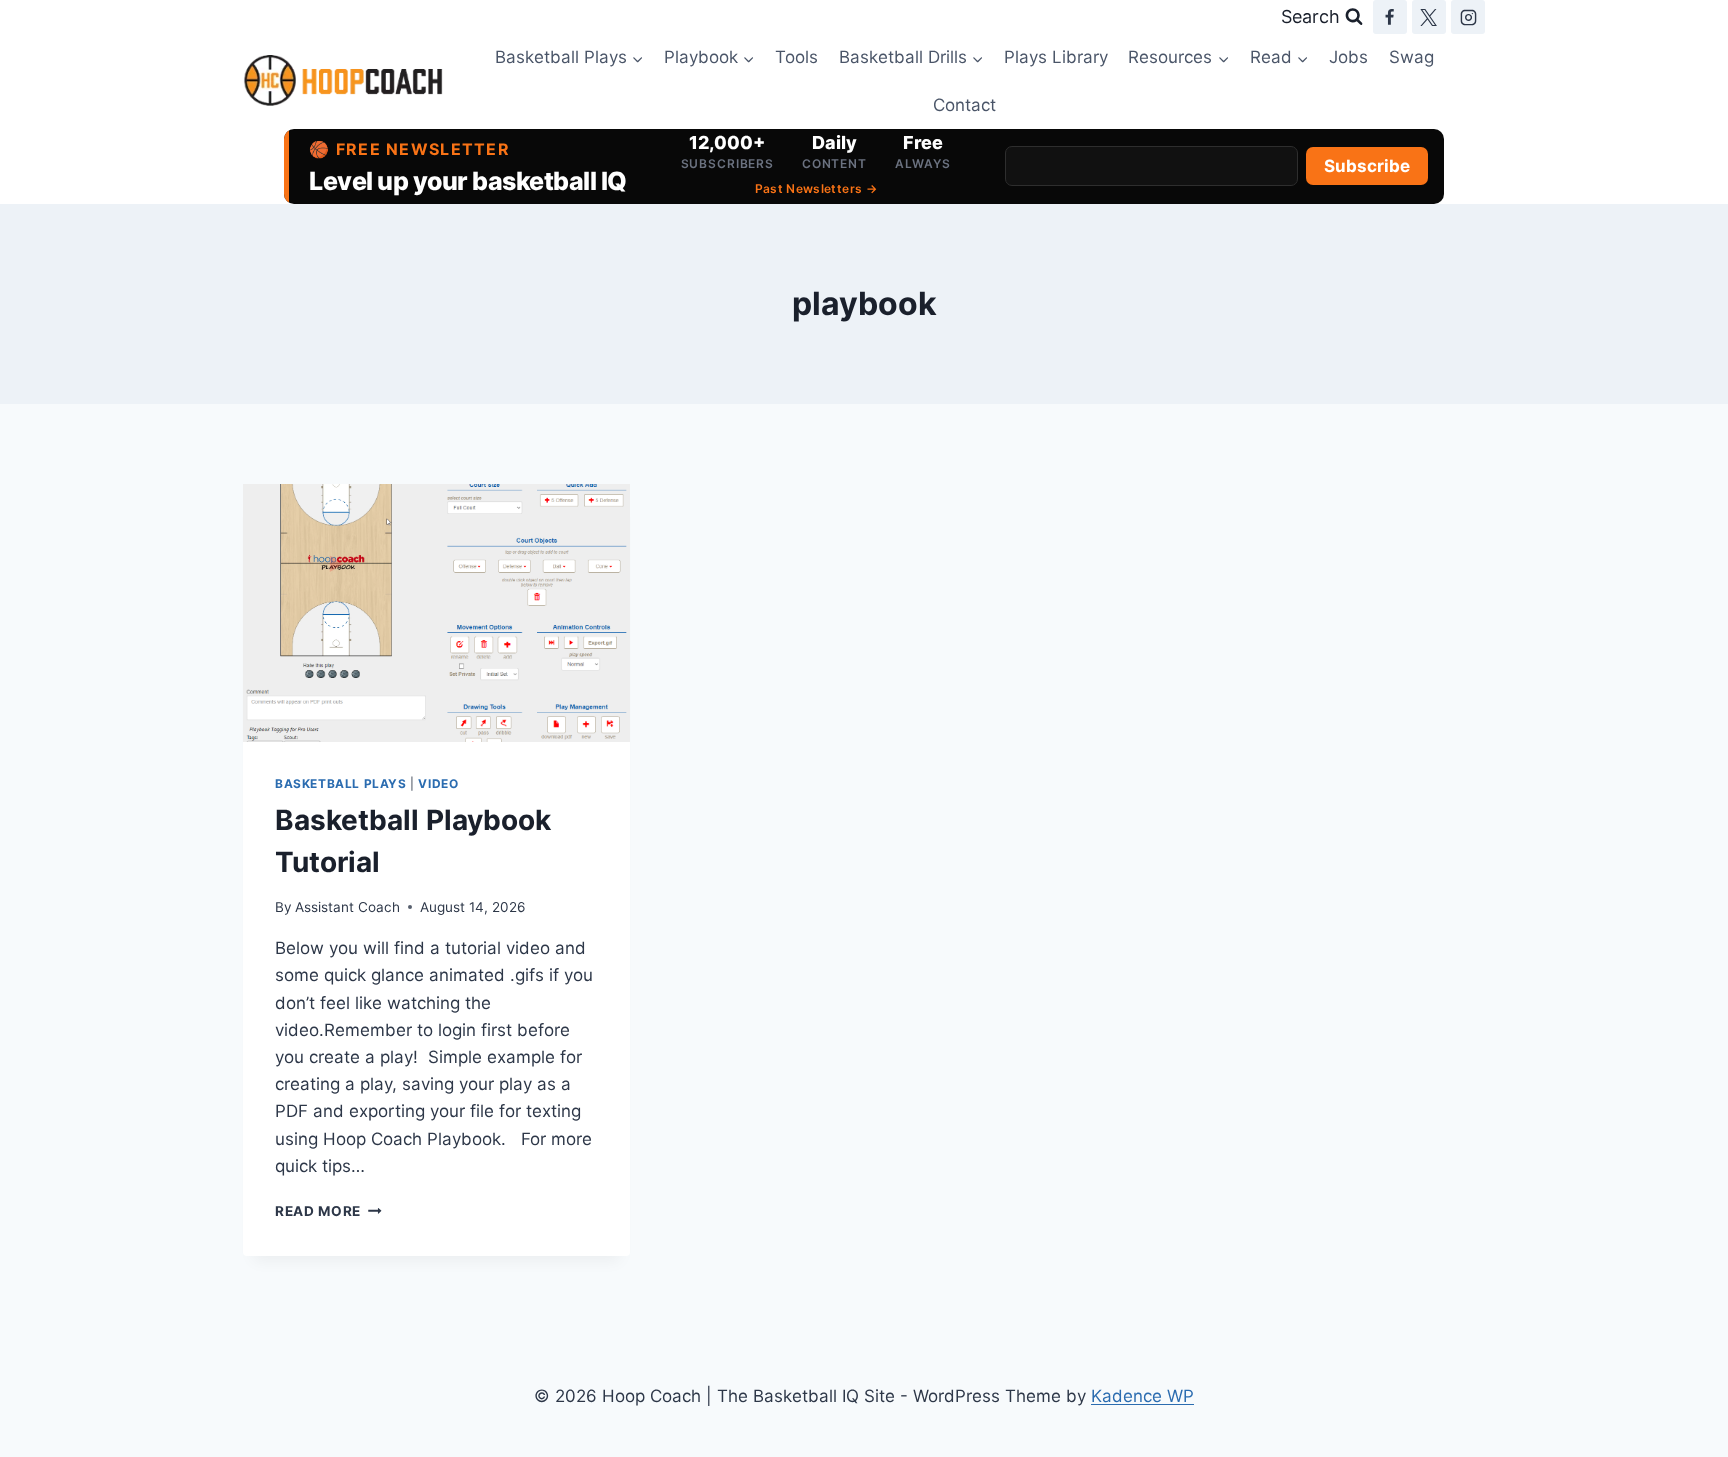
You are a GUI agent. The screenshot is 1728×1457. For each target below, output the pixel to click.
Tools (796, 57)
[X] (1429, 17)
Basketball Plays (341, 783)
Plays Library (1056, 57)
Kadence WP (1142, 1396)
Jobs (1348, 57)
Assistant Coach (347, 907)
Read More (328, 1211)
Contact (964, 105)
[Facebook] (1390, 17)
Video (438, 783)
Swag (1411, 57)
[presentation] (436, 613)
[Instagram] (1468, 17)
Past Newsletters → (816, 188)
